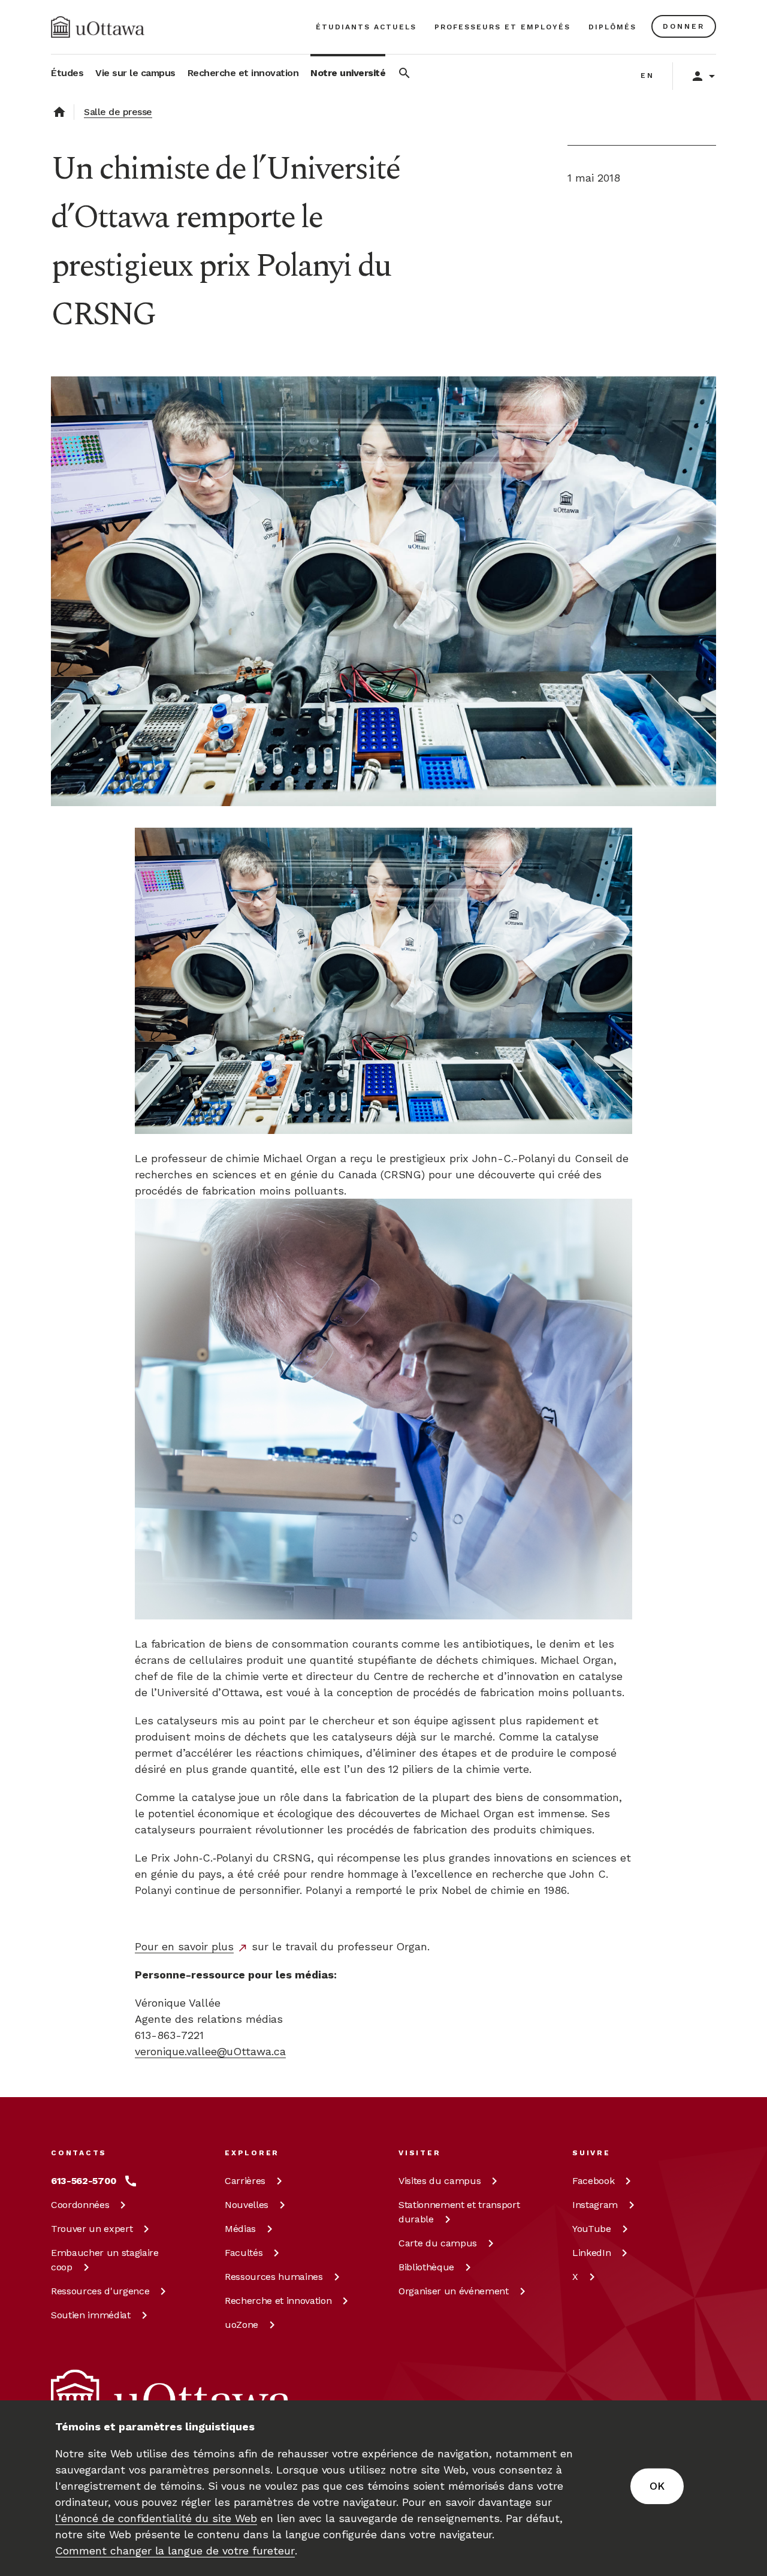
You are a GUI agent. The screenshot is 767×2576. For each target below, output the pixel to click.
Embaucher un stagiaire (105, 2260)
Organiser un (454, 2291)
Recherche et (278, 2301)
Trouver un (92, 2229)
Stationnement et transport (459, 2212)
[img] (98, 27)
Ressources (100, 2291)
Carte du (438, 2243)
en (647, 76)
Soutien (91, 2315)
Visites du (440, 2181)
